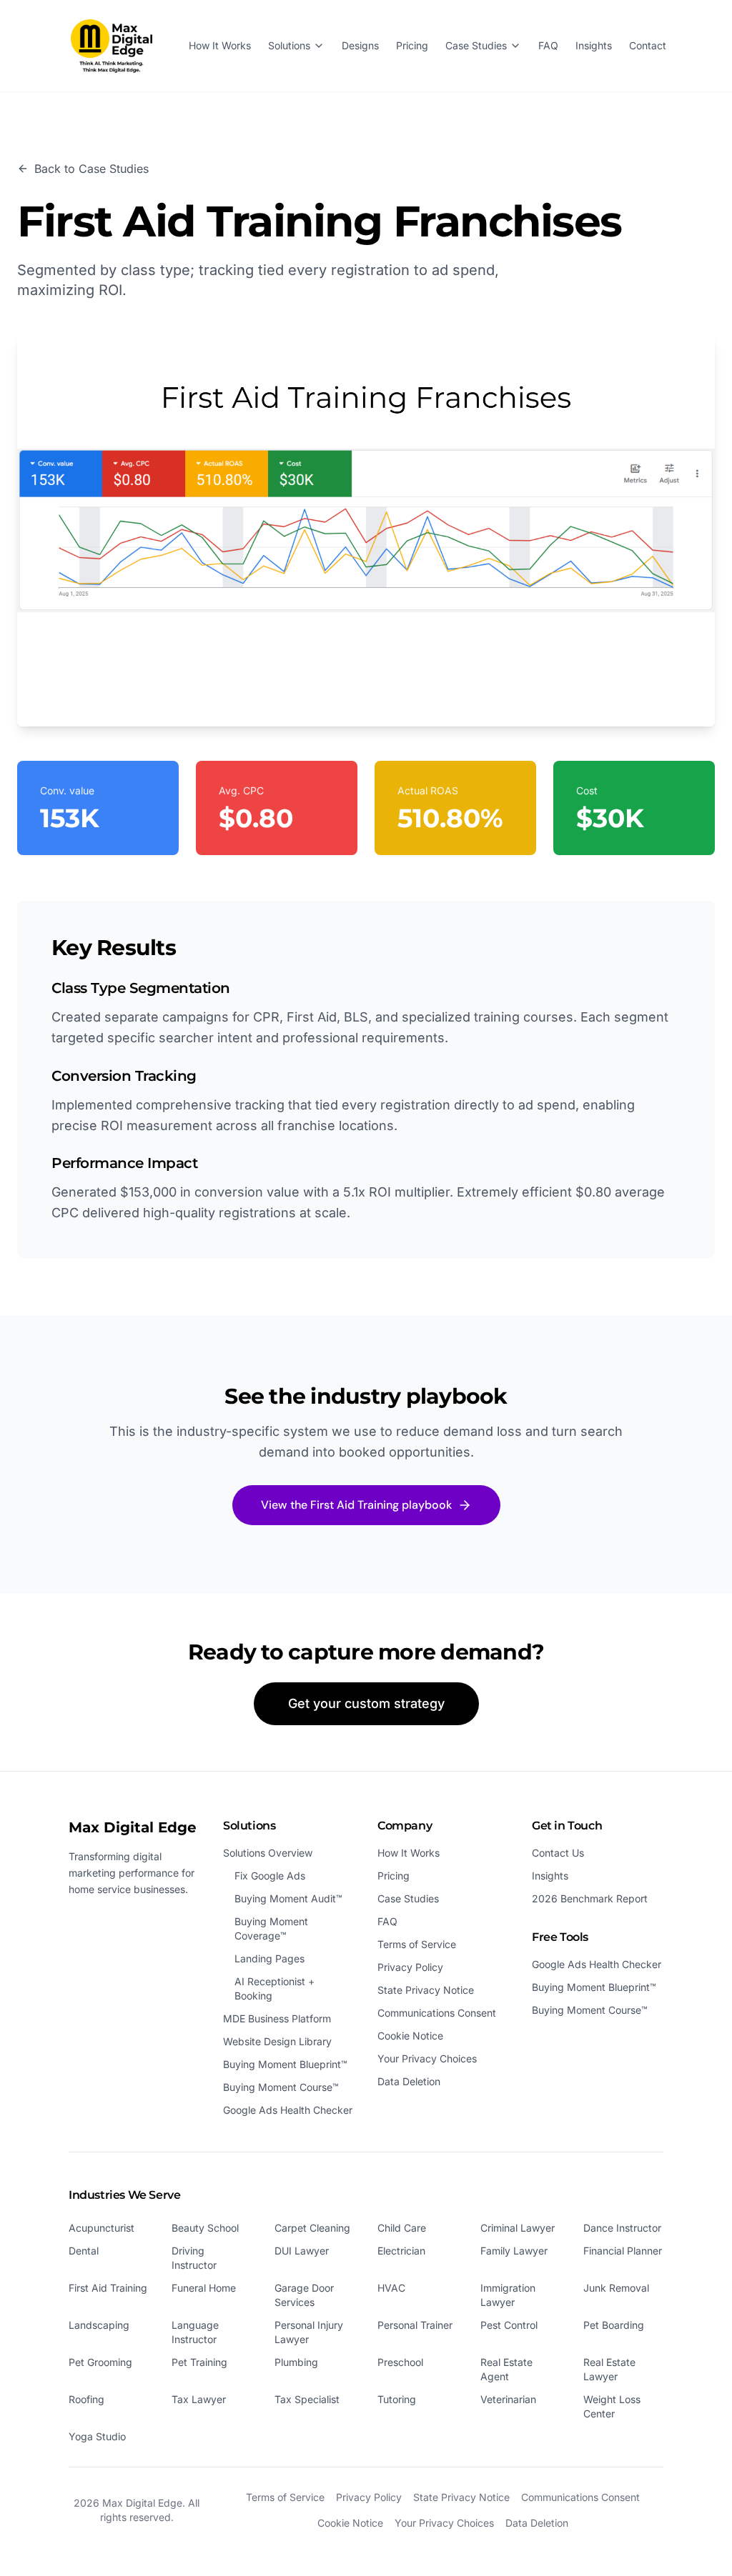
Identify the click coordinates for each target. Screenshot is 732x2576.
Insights (594, 45)
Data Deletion (409, 2081)
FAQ (548, 45)
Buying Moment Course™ (281, 2087)
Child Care (402, 2228)
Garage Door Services (304, 2295)
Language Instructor (195, 2332)
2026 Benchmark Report (590, 1898)
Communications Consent (437, 2013)
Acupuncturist (102, 2228)
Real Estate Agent (506, 2369)
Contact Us (558, 1853)
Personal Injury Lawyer (309, 2332)
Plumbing (296, 2362)
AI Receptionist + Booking (274, 1988)
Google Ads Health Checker (288, 2110)
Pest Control (509, 2325)
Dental (84, 2251)
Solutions (289, 45)
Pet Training (199, 2362)
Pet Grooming (100, 2362)
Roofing (86, 2399)
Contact (648, 45)
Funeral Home (204, 2288)
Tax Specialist (307, 2399)
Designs (360, 45)
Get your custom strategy (366, 1703)
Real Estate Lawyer (609, 2369)
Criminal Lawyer (518, 2228)
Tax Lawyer (199, 2399)
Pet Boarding (614, 2325)
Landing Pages (269, 1958)
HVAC (391, 2288)
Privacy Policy (410, 1967)
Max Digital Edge (133, 1827)
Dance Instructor (622, 2228)
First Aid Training (108, 2288)
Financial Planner (623, 2251)
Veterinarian (508, 2399)
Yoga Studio (97, 2436)
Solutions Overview (268, 1853)
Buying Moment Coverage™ (271, 1928)
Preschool (400, 2362)
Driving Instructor (194, 2258)
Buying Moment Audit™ (288, 1898)
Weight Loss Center (612, 2406)
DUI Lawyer (302, 2251)
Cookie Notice (410, 2036)
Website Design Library (277, 2041)
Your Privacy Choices (427, 2058)
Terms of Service (417, 1944)
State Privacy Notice (426, 1990)
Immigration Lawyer (508, 2295)
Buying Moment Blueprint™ (285, 2064)
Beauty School (205, 2228)
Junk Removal (616, 2288)
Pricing (412, 45)
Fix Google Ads (270, 1876)
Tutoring (397, 2399)
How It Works (220, 45)
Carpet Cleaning (312, 2228)
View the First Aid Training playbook (356, 1505)
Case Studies (476, 45)
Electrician (401, 2251)
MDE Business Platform (277, 2018)
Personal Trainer (415, 2325)
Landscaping (99, 2325)
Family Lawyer (514, 2251)
